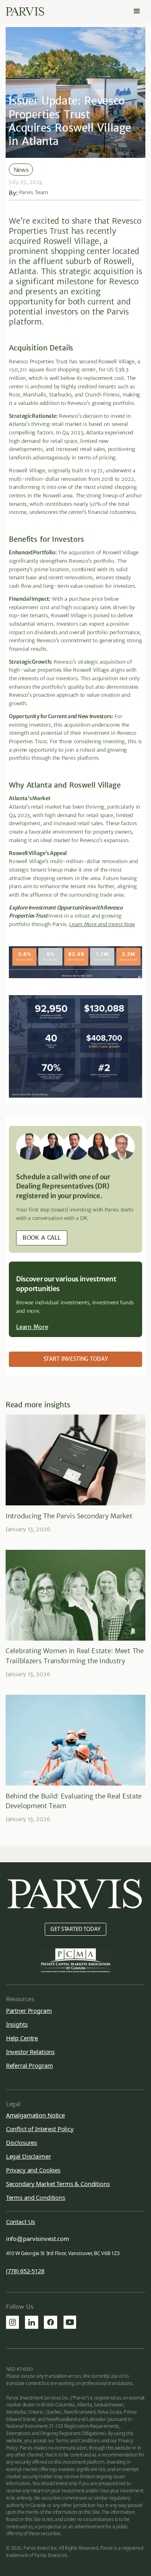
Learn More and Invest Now (102, 924)
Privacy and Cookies (33, 2170)
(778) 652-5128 (25, 2271)
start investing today (76, 1359)
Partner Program (29, 2010)
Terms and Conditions (36, 2197)
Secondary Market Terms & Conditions (58, 2184)
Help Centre (22, 2038)
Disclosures (22, 2142)
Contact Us (21, 2222)
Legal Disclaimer (29, 2156)
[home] (25, 12)
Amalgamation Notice (35, 2115)
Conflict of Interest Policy (40, 2129)
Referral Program (30, 2065)
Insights (17, 2024)
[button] (137, 11)
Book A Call (42, 1238)
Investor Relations (30, 2052)
